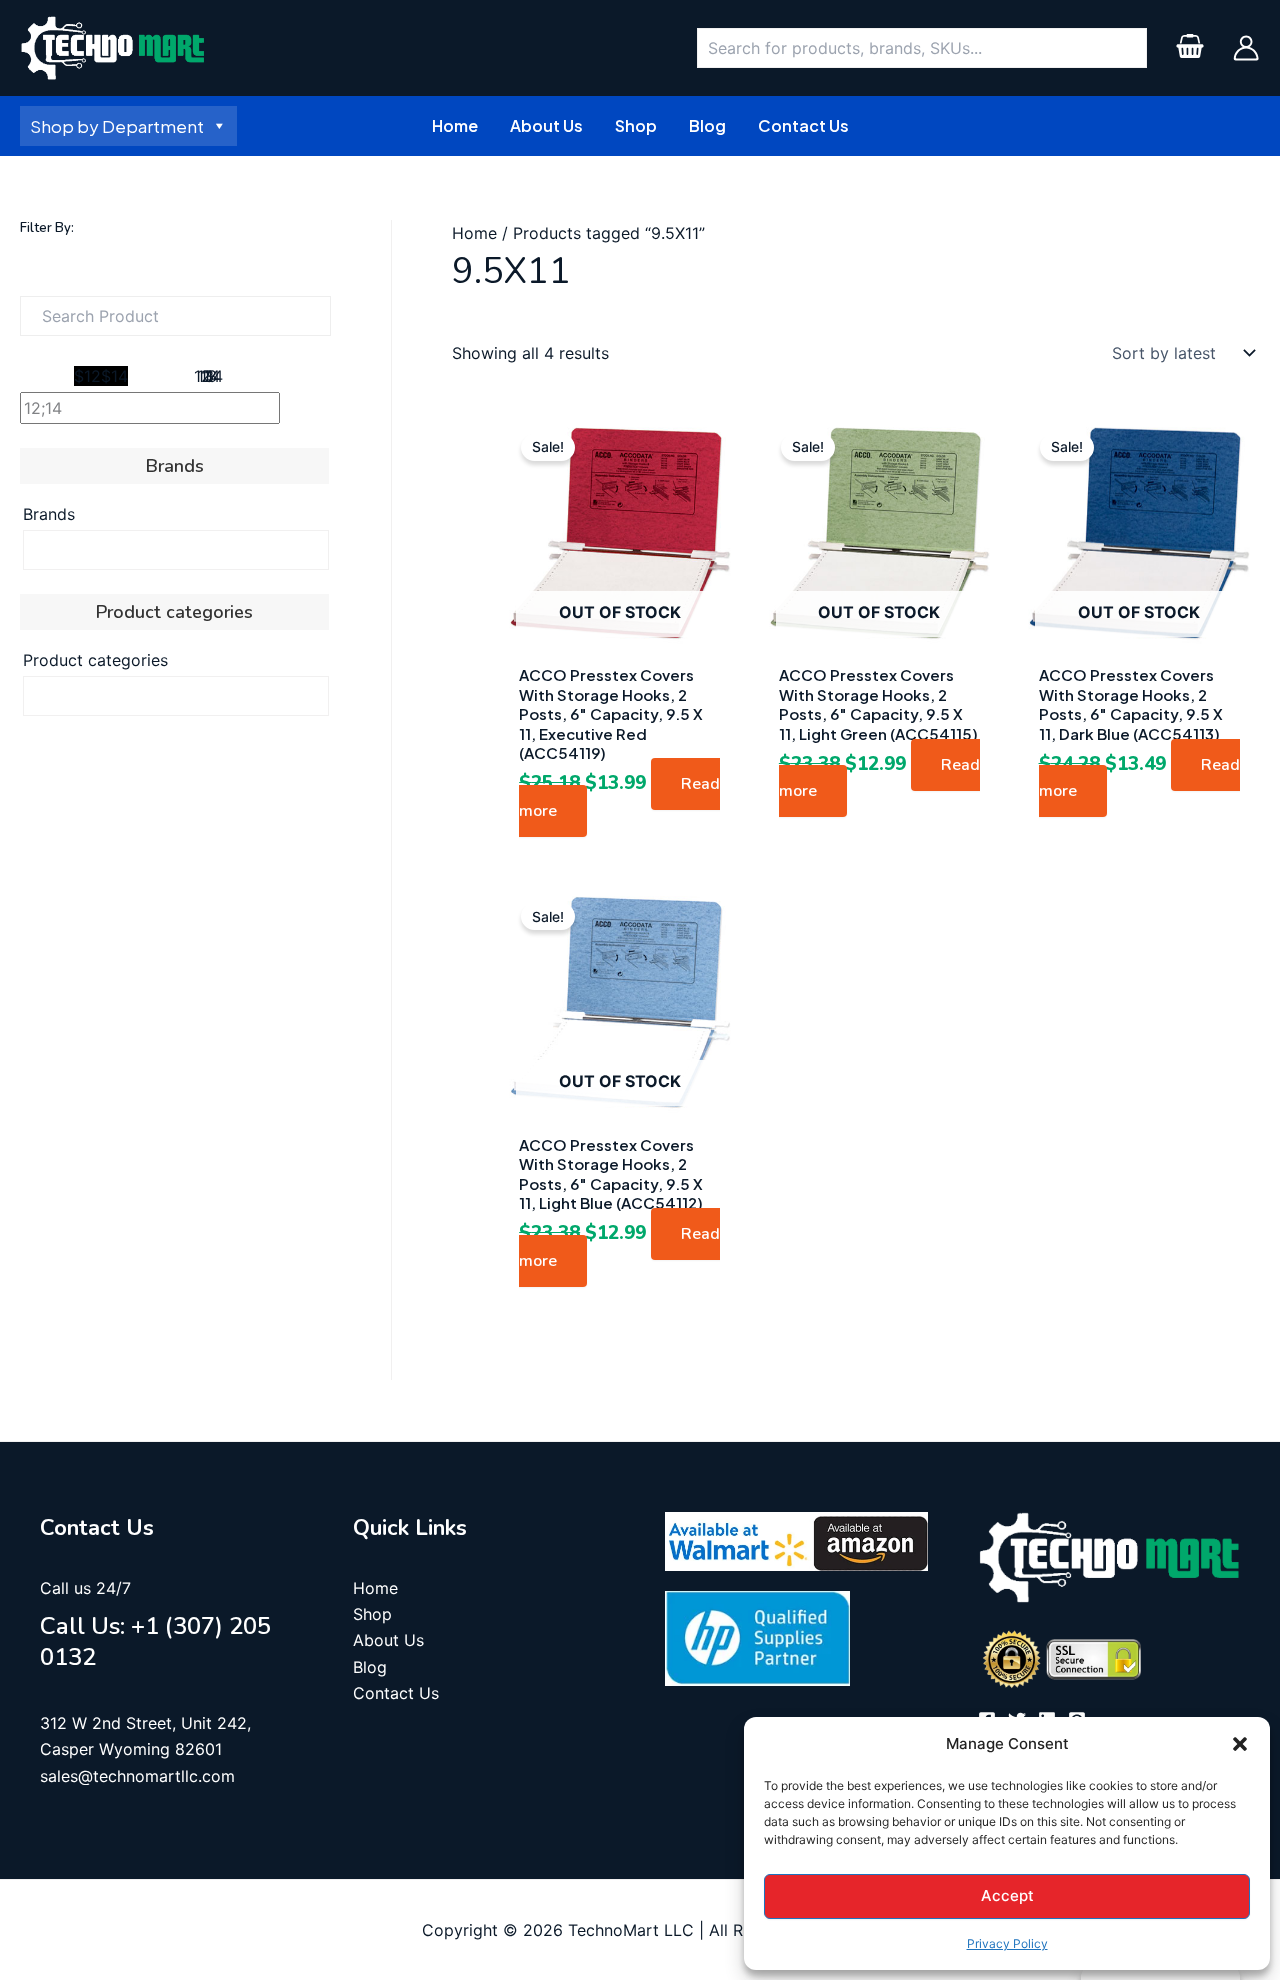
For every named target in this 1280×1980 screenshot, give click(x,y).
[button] (1240, 1744)
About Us (388, 1640)
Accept (1007, 1895)
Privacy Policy (1007, 1943)
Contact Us (396, 1693)
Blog (370, 1667)
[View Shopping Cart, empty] (1189, 48)
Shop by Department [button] (117, 126)
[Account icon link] (1246, 48)
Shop (372, 1614)
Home (474, 233)
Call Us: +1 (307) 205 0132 (155, 1641)
